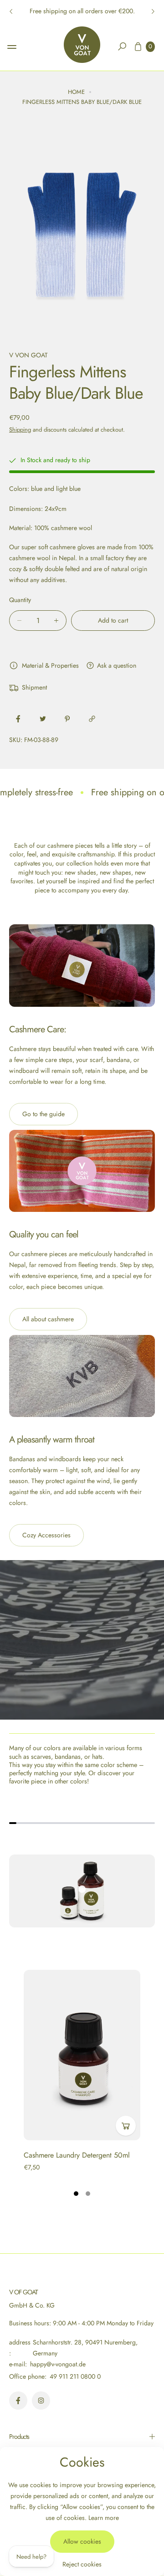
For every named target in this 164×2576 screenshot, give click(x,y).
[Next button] (153, 11)
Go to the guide (44, 1114)
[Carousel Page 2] (88, 2194)
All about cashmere (48, 1319)
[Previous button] (11, 11)
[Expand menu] (12, 47)
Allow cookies (82, 2541)
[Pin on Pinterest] (67, 719)
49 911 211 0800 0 (75, 2376)
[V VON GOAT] (82, 45)
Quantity (20, 600)
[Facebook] (18, 2401)
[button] (122, 46)
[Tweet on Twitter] (43, 719)
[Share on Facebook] (18, 719)
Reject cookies (82, 2564)
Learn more (104, 2518)
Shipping (20, 430)
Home (76, 92)
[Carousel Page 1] (76, 2194)
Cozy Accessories (46, 1535)
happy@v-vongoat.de (57, 2364)
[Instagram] (41, 2401)
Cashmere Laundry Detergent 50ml (77, 2155)
